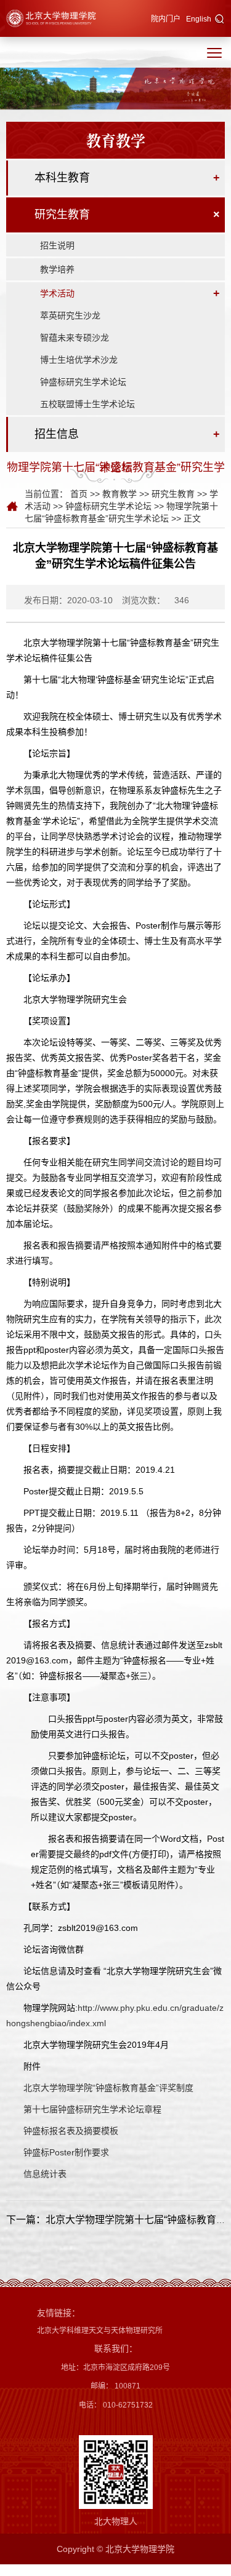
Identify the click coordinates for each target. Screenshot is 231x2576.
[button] (220, 20)
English (199, 19)
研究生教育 (62, 215)
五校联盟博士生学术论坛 (87, 404)
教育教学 (120, 494)
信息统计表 (45, 2174)
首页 (79, 494)
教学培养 (57, 269)
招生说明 (57, 245)
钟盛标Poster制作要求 (66, 2152)
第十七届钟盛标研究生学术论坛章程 (92, 2109)
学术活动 (57, 293)
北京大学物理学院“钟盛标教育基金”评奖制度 (108, 2088)
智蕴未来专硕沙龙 (75, 338)
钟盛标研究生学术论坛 (83, 382)
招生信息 (57, 434)
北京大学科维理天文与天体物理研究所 (100, 2331)
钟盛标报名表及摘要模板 (71, 2131)
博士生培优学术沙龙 (79, 360)
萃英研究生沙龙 (70, 315)
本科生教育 (62, 178)
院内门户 (166, 19)
